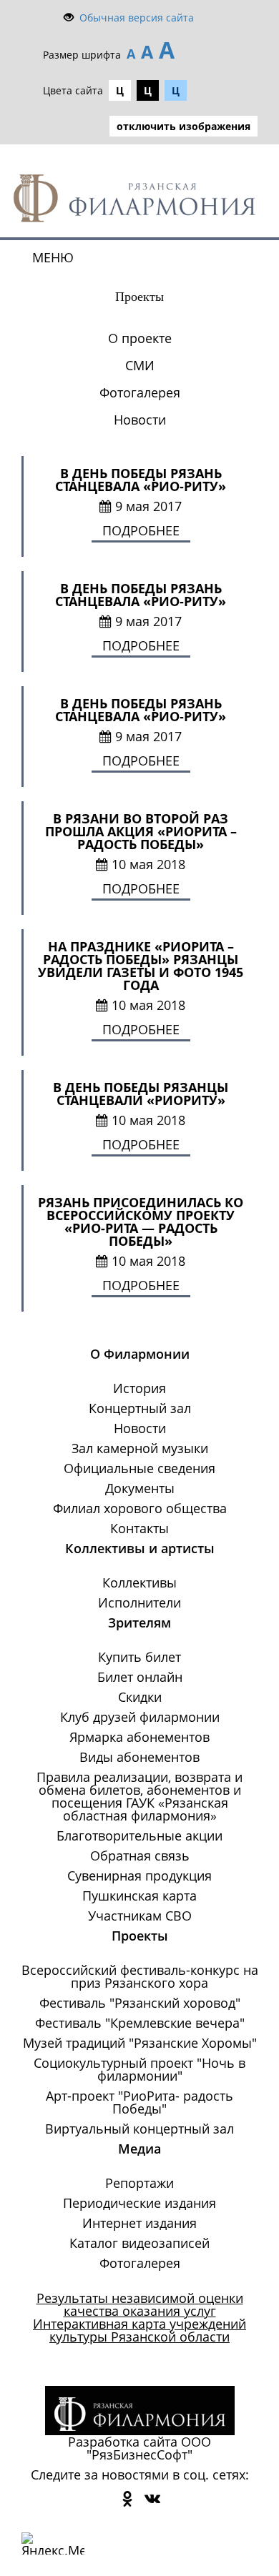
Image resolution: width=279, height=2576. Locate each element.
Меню (53, 257)
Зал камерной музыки (140, 1448)
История (139, 1388)
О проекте (140, 338)
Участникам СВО (140, 1916)
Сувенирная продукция (139, 1876)
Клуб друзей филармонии (140, 1717)
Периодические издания (139, 2203)
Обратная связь (140, 1856)
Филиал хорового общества (140, 1508)
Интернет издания (139, 2223)
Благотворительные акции (139, 1836)
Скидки (140, 1697)
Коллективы (139, 1582)
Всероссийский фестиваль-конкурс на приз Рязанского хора (140, 1976)
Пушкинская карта (139, 1896)
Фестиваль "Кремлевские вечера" (140, 2023)
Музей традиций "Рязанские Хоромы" (140, 2043)
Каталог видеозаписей (139, 2243)
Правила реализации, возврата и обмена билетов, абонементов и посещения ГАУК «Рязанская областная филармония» (139, 1796)
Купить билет (139, 1657)
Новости (140, 420)
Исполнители (139, 1602)
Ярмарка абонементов (139, 1737)
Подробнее (141, 530)
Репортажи (139, 2183)
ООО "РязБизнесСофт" (149, 2448)
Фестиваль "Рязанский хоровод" (140, 2003)
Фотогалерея (140, 392)
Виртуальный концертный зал (139, 2129)
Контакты (139, 1528)
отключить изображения (183, 126)
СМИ (140, 365)
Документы (140, 1488)
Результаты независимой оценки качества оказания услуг (140, 2304)
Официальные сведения (139, 1468)
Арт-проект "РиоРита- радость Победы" (139, 2102)
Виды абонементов (139, 1757)
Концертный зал (140, 1408)
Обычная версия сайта (137, 18)
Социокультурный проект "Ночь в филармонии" (139, 2069)
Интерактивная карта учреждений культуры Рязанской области (139, 2330)
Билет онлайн (140, 1677)
